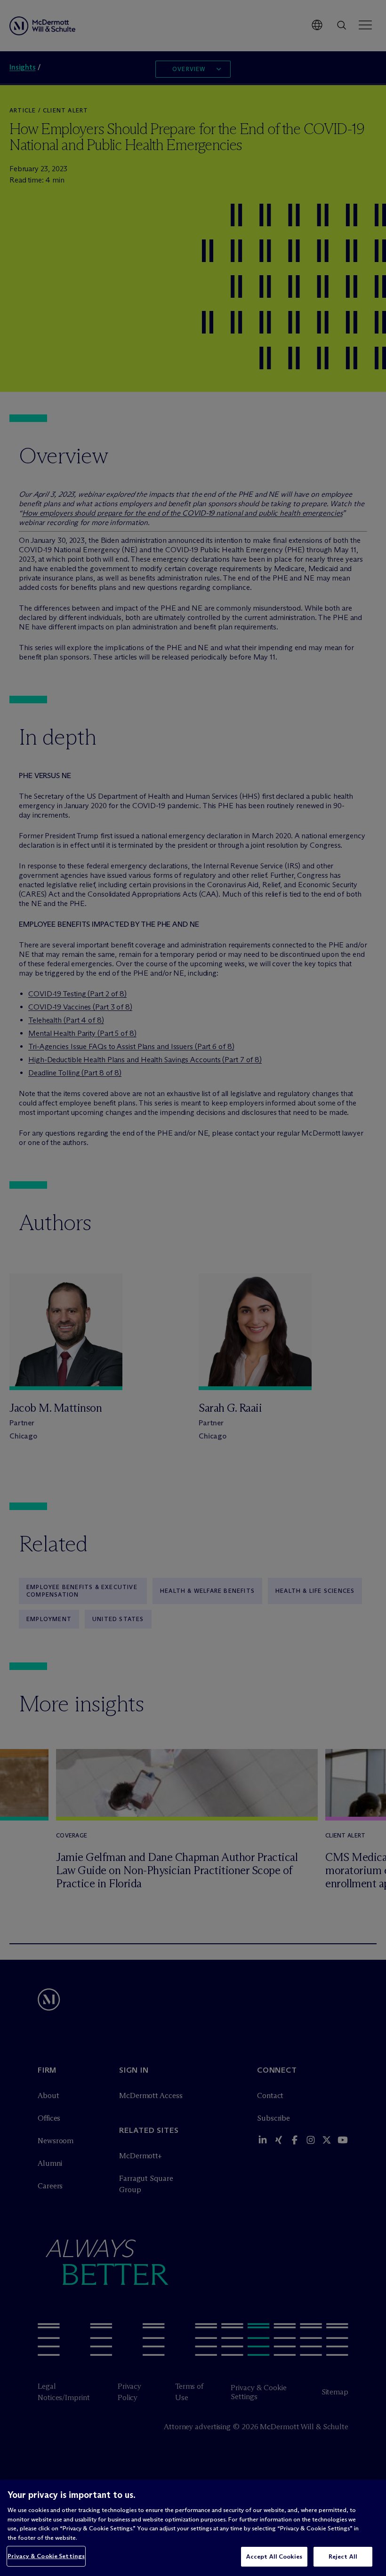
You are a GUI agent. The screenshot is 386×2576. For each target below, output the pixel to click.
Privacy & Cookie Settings (46, 2556)
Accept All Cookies (274, 2556)
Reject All (343, 2556)
